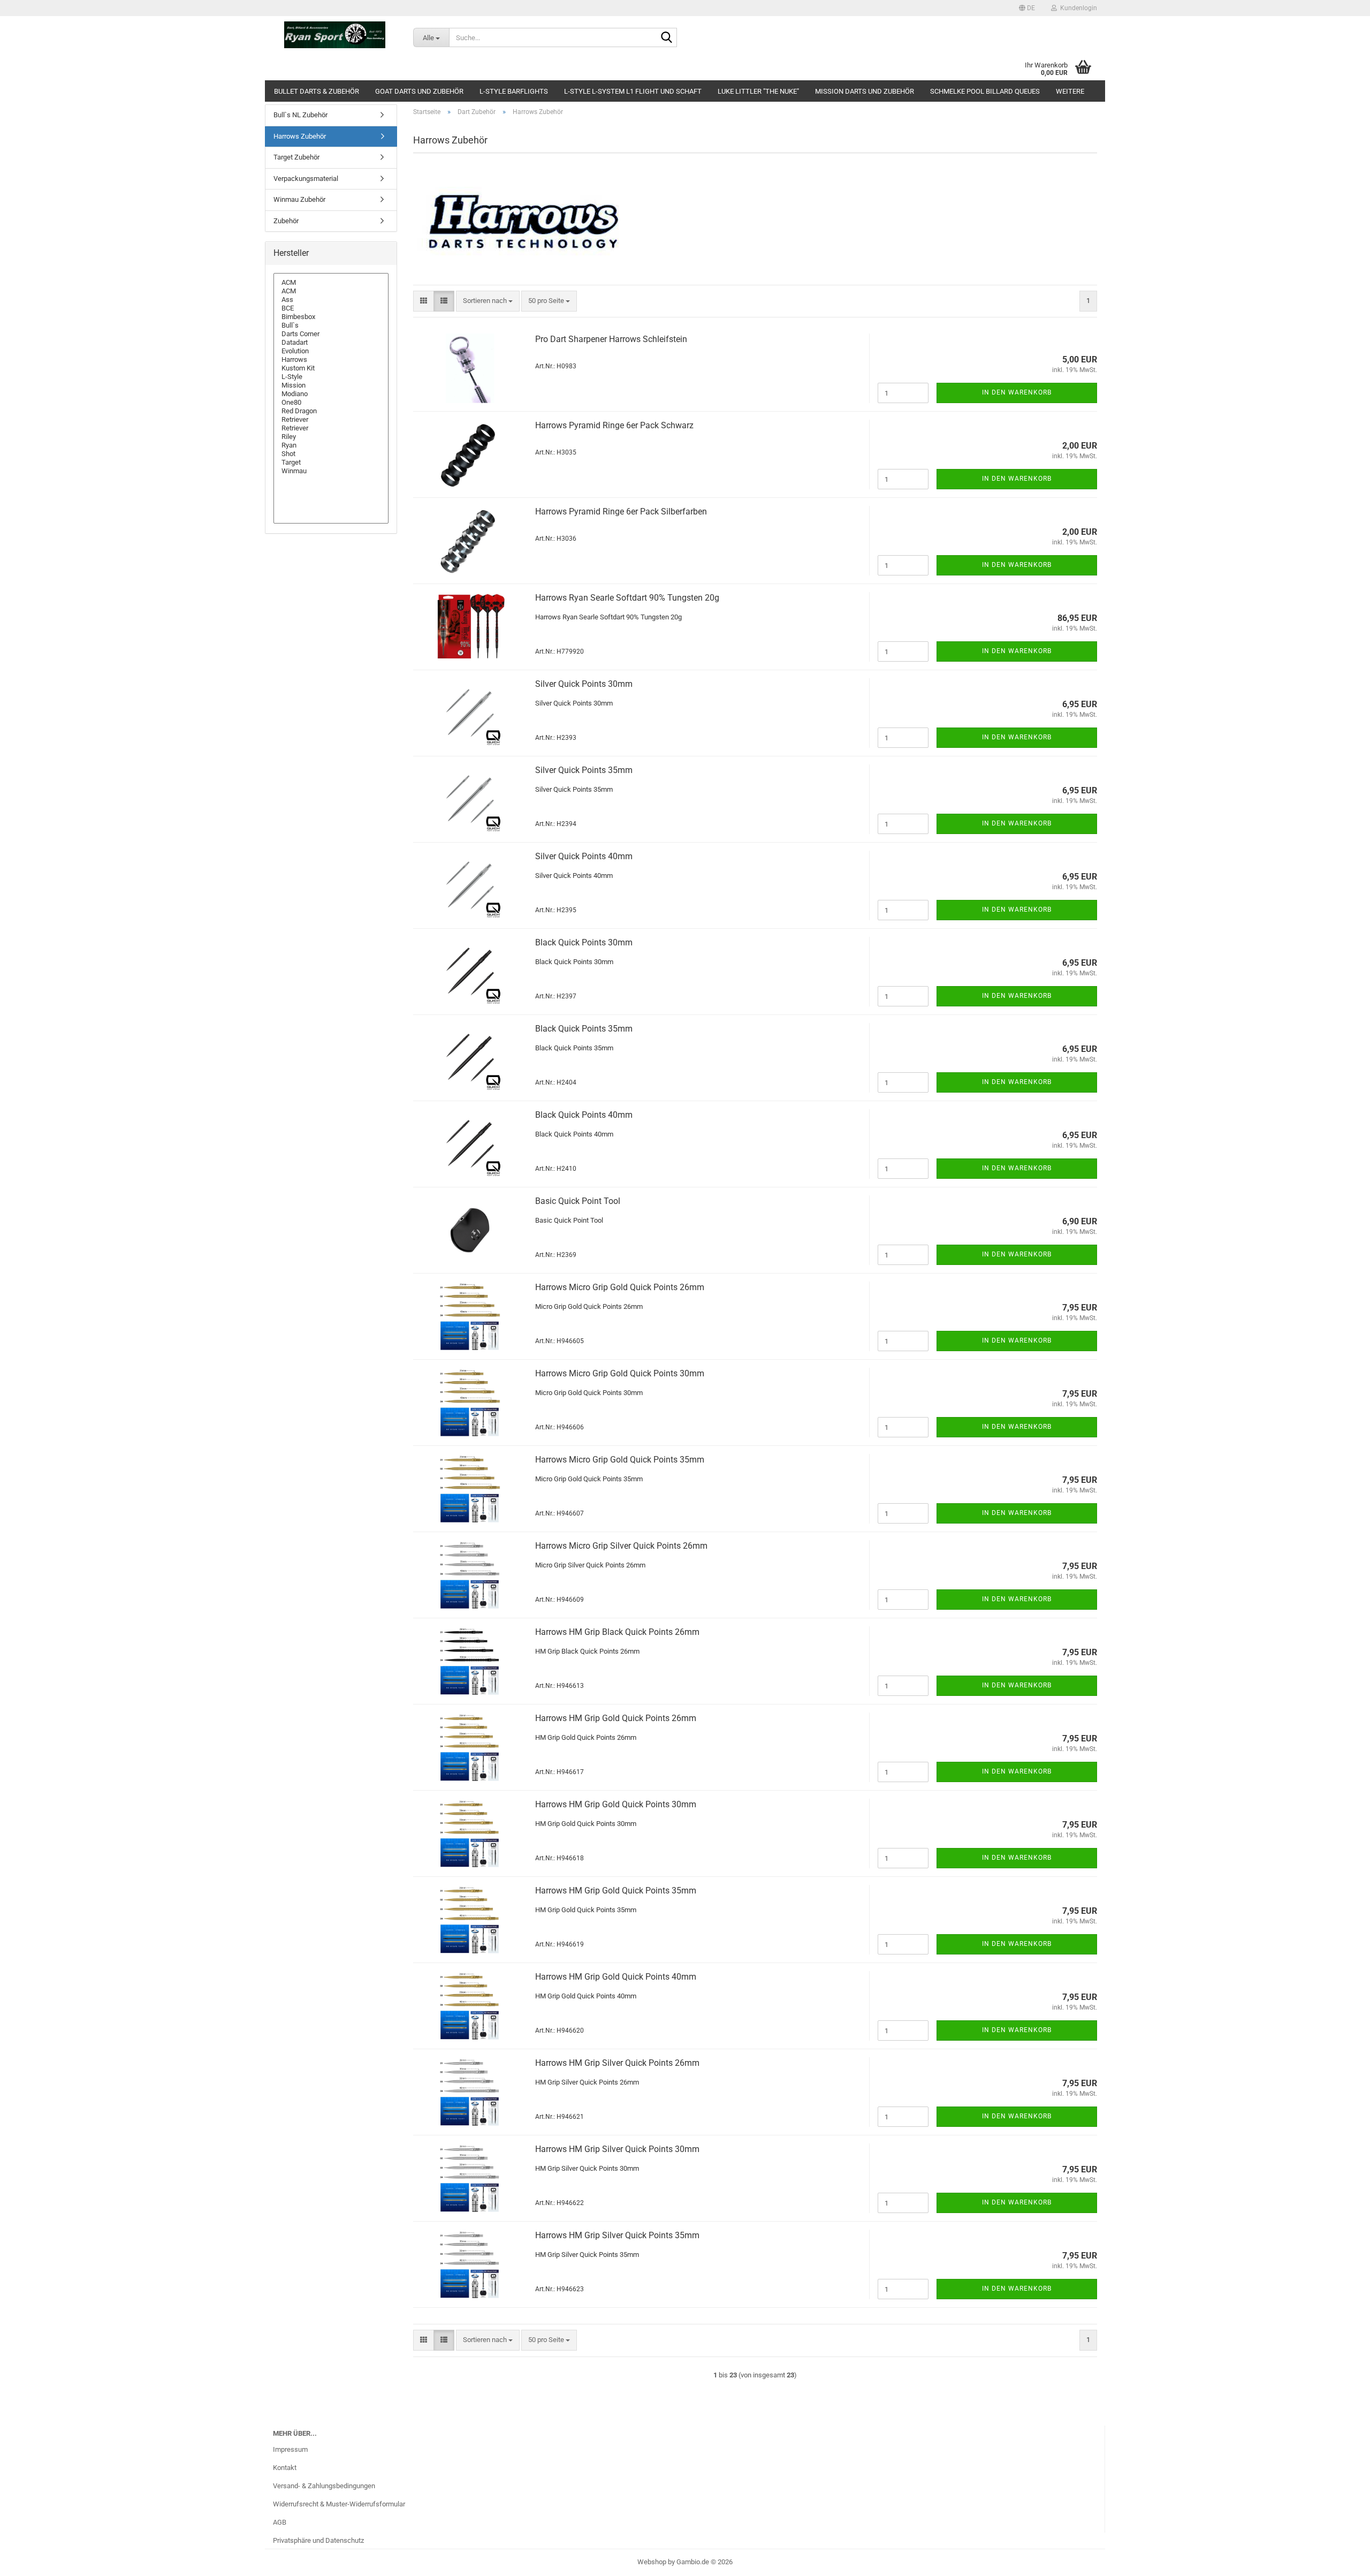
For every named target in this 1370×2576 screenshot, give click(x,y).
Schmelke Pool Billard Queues (985, 91)
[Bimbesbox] (331, 317)
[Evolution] (331, 351)
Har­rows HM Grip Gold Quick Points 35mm (616, 1891)
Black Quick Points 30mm (584, 942)
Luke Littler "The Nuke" (758, 91)
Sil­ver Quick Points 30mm (584, 684)
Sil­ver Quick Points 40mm (584, 856)
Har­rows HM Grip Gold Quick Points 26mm (616, 1718)
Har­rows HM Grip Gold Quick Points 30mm (616, 1804)
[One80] (331, 403)
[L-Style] (331, 377)
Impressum (290, 2449)
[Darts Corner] (331, 334)
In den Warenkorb (1017, 392)
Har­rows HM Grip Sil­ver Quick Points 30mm (617, 2149)
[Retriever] (331, 420)
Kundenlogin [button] (1077, 8)
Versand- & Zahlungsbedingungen (324, 2486)
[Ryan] (331, 445)
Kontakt (285, 2468)
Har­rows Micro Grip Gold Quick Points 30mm (620, 1373)
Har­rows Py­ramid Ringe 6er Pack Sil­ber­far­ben (621, 512)
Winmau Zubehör (299, 199)
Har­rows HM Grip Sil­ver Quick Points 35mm (617, 2235)
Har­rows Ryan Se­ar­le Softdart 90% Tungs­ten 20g (627, 598)
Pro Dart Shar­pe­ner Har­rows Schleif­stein (611, 339)
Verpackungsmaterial (306, 179)
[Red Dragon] (331, 411)
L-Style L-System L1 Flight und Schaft (633, 91)
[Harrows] (331, 360)
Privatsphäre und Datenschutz (318, 2540)
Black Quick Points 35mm (584, 1029)
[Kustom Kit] (331, 368)
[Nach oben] (1341, 2560)
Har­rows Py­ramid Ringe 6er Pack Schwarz (614, 425)
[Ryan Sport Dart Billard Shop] (335, 35)
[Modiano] (331, 394)
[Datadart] (331, 343)
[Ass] (331, 300)
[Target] (331, 463)
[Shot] (331, 454)
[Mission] (331, 385)
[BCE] (331, 308)
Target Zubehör (296, 157)
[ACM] (331, 283)
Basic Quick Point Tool (578, 1201)
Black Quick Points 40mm (584, 1115)
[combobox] (488, 301)
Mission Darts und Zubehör (865, 91)
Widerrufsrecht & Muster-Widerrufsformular (339, 2504)
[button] (1027, 8)
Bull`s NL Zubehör (300, 115)
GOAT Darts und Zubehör (419, 91)
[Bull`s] (331, 325)
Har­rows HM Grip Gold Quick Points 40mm (616, 1977)
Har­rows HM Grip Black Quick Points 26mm (617, 1632)
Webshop (652, 2562)
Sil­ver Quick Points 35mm (584, 770)
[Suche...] (667, 38)
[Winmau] (331, 471)
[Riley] (331, 437)
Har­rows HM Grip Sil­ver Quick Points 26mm (617, 2063)
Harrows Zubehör (300, 136)
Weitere (1070, 91)
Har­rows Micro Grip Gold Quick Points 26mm (620, 1287)
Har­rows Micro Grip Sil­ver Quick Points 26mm (621, 1546)
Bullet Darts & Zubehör (317, 91)
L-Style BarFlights (514, 91)
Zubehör (286, 221)
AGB (280, 2522)
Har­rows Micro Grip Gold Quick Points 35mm (620, 1460)
